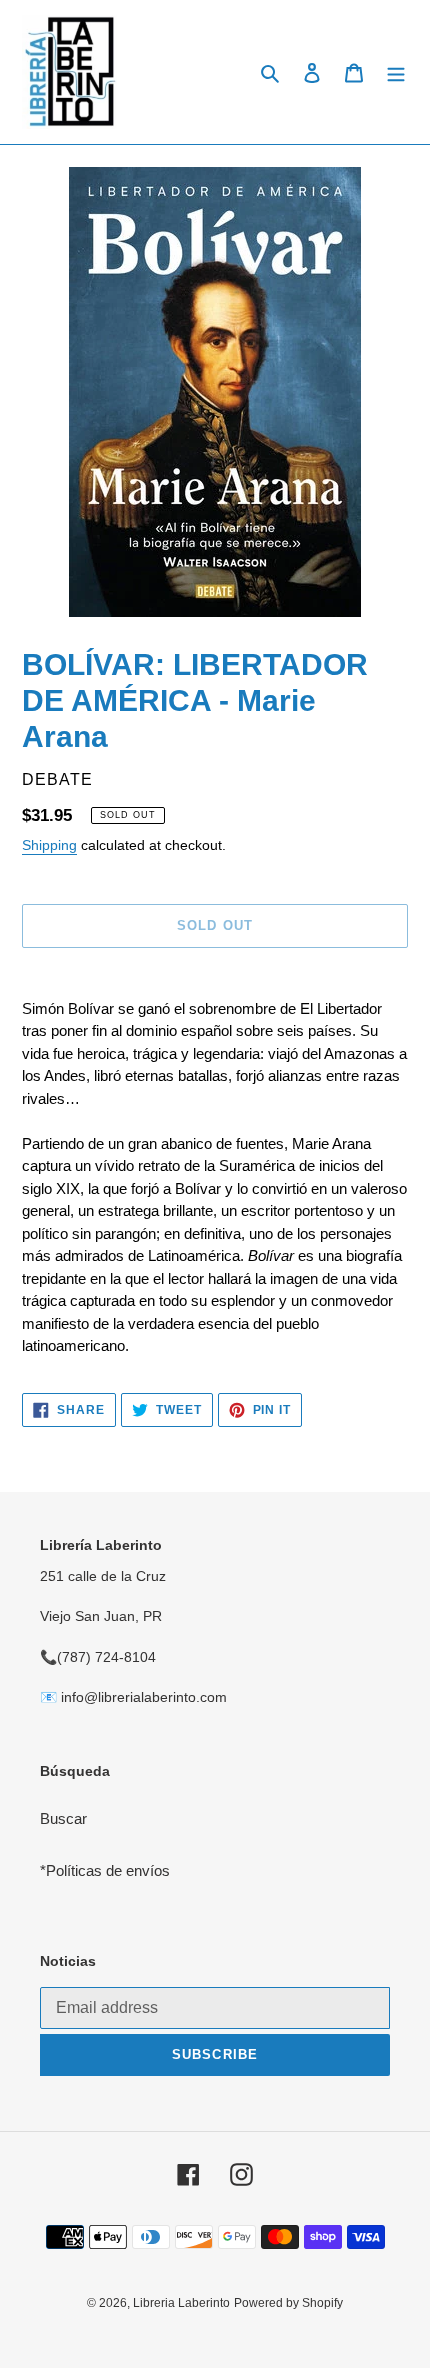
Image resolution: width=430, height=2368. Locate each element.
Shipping (49, 845)
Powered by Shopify (288, 2303)
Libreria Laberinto (181, 2303)
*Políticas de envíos (105, 1870)
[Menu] (396, 72)
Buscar (63, 1818)
